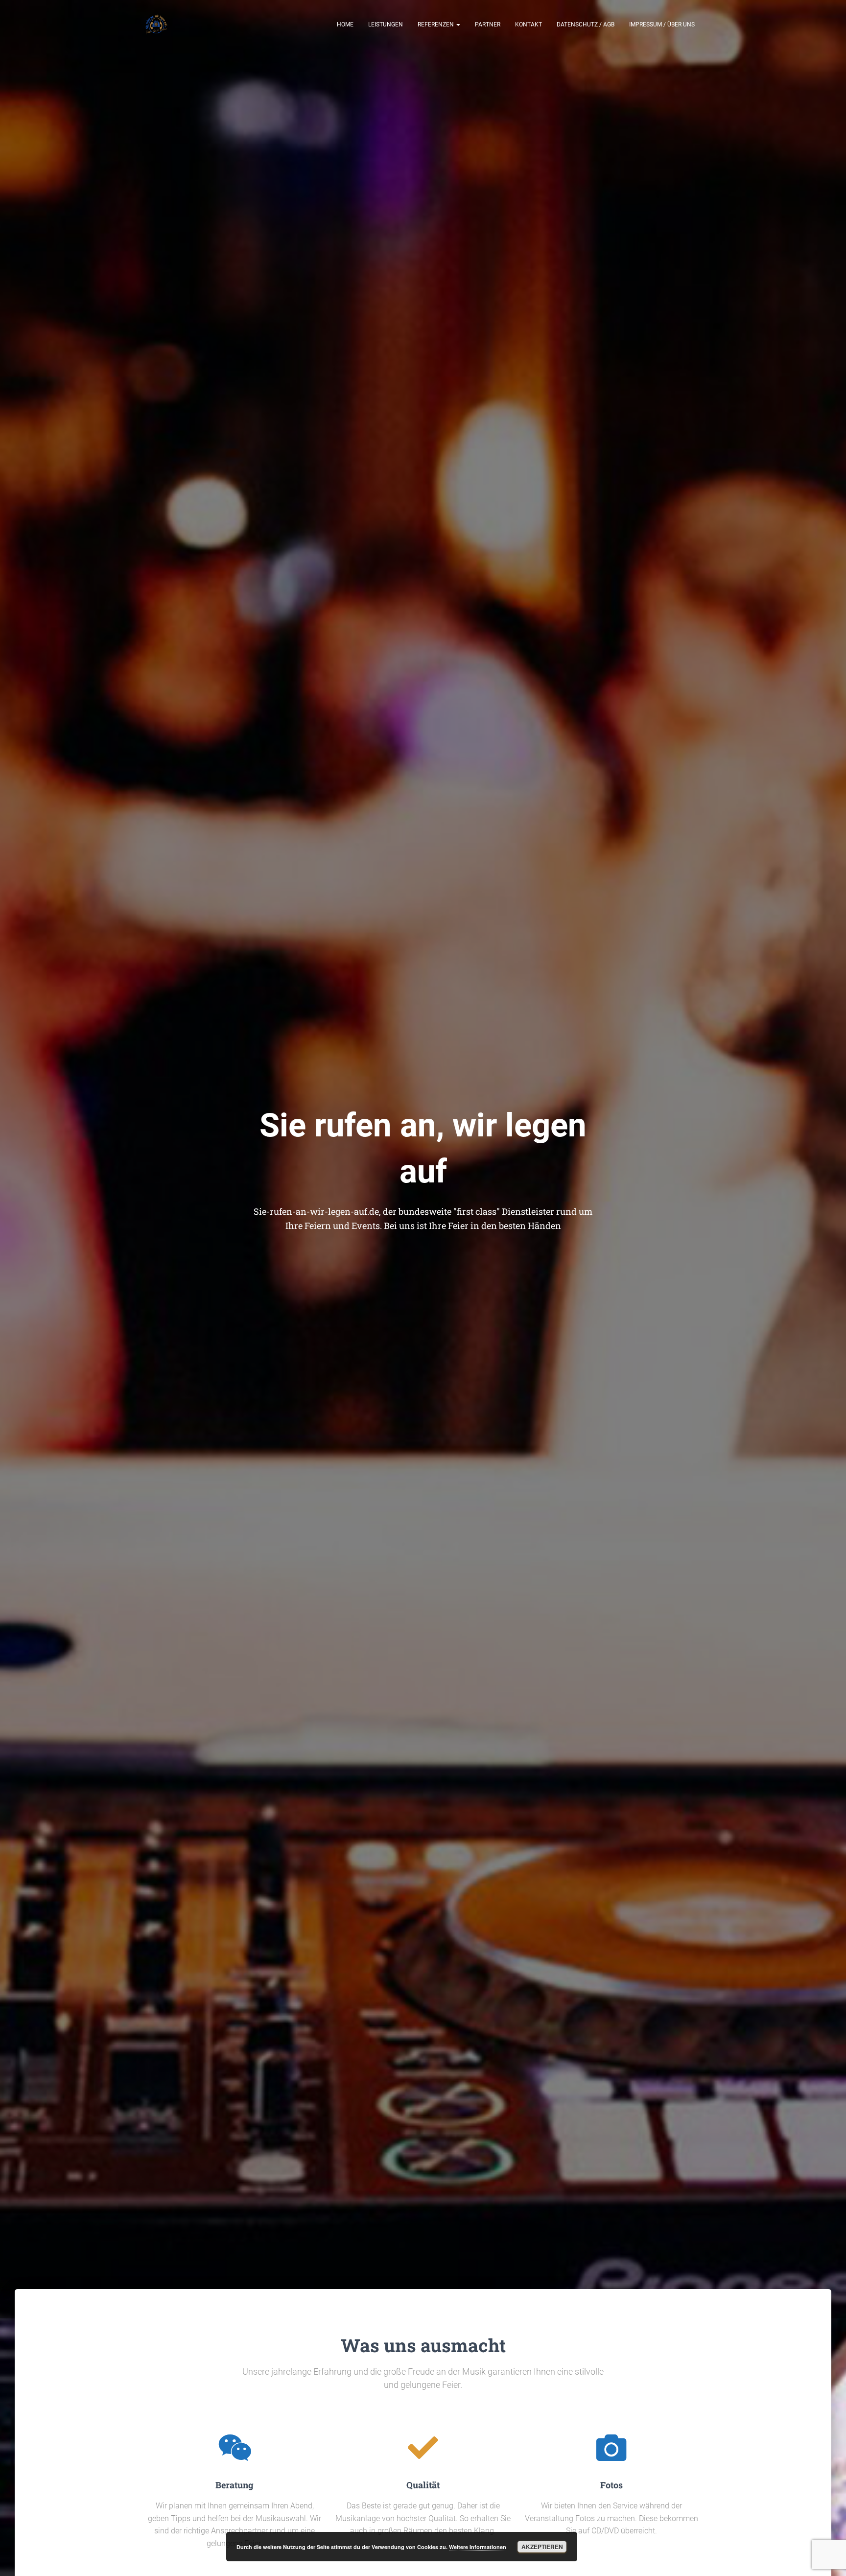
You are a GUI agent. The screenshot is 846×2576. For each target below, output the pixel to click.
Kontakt (529, 24)
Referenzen (436, 24)
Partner (488, 24)
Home (345, 24)
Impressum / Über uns (662, 24)
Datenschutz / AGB (586, 24)
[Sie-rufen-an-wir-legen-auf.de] (156, 24)
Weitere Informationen (478, 2547)
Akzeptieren (542, 2547)
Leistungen (386, 24)
